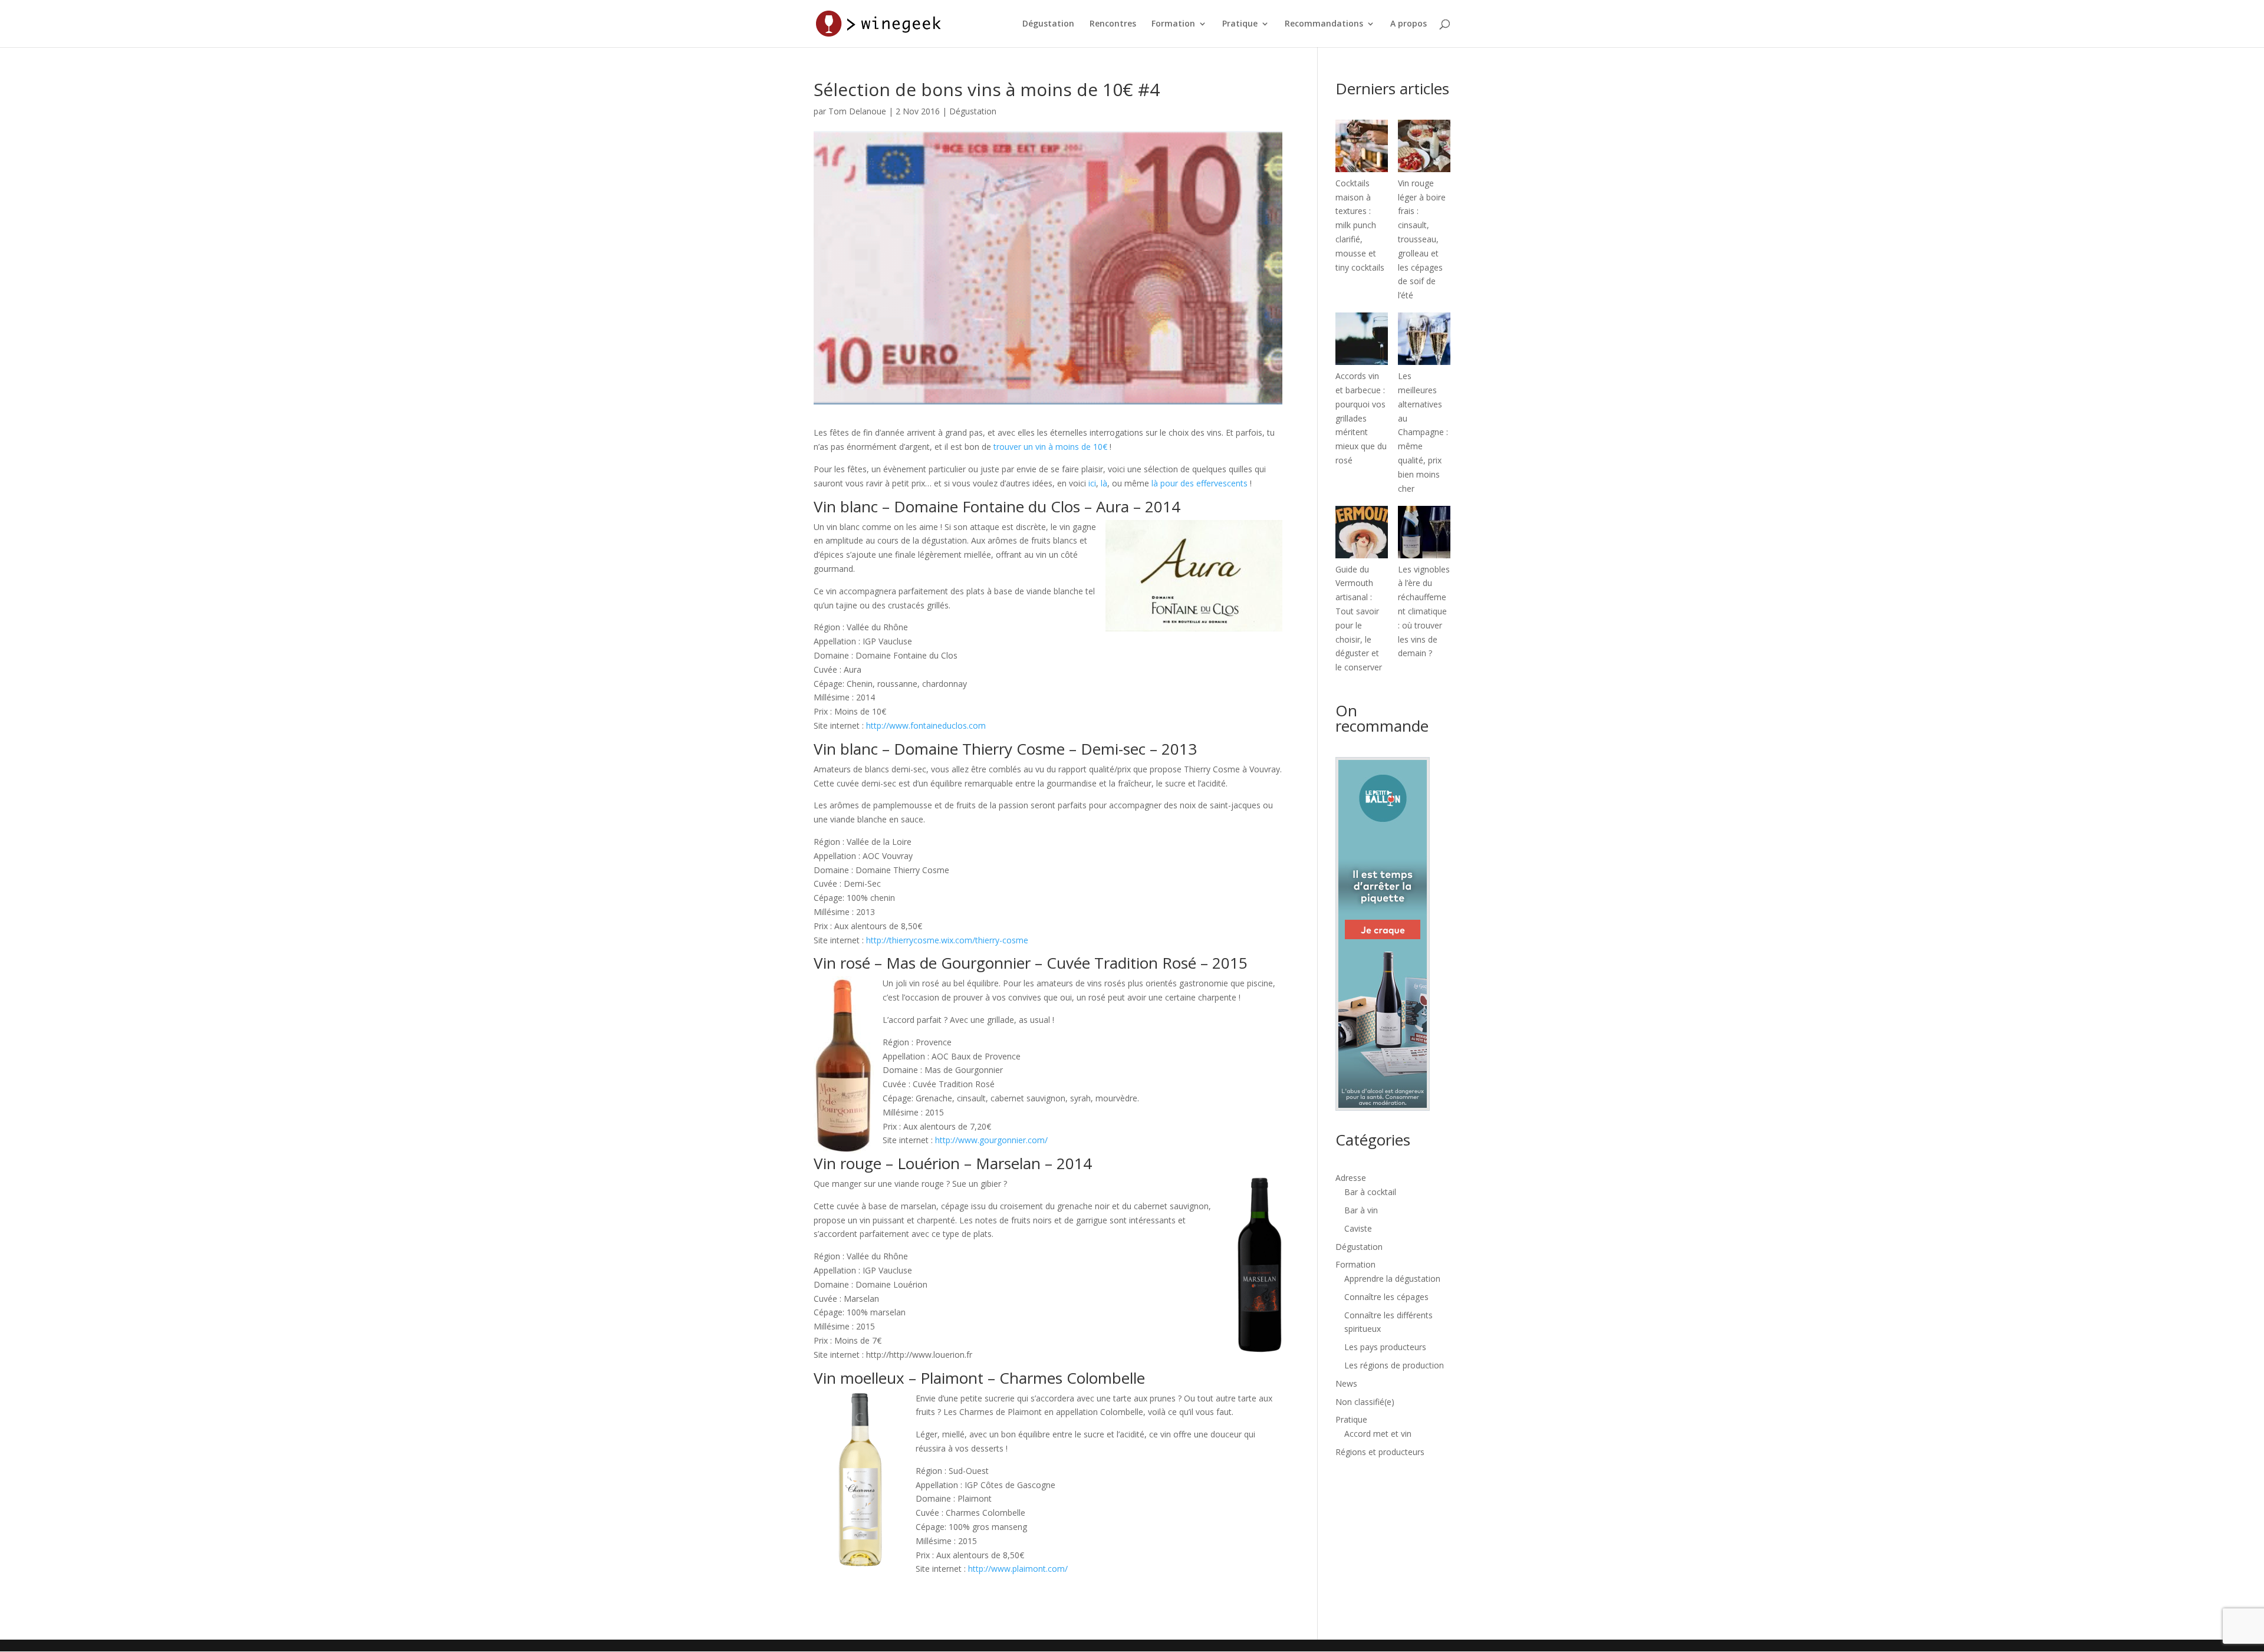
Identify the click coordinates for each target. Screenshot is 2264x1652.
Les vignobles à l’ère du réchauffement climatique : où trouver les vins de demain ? (1424, 611)
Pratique (1240, 24)
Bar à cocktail (1370, 1192)
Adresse (1351, 1178)
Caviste (1358, 1228)
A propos (1409, 24)
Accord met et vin (1378, 1434)
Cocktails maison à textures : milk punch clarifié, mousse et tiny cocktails (1360, 225)
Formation (1173, 24)
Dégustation (1048, 24)
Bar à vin (1361, 1210)
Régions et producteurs (1380, 1452)
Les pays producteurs (1385, 1347)
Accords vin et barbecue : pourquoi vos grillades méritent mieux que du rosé (1361, 418)
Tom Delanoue (857, 111)
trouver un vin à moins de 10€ (1050, 447)
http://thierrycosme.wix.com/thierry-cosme (947, 940)
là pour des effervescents (1200, 483)
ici (1092, 483)
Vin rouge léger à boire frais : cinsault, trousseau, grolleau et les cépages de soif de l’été (1422, 239)
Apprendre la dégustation (1392, 1279)
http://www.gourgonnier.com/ (991, 1140)
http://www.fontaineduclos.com (926, 725)
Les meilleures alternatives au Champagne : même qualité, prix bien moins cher (1423, 432)
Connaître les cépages (1386, 1297)
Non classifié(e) (1365, 1402)
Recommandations (1324, 24)
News (1346, 1383)
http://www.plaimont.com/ (1018, 1569)
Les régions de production (1394, 1365)
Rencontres (1113, 24)
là (1104, 483)
